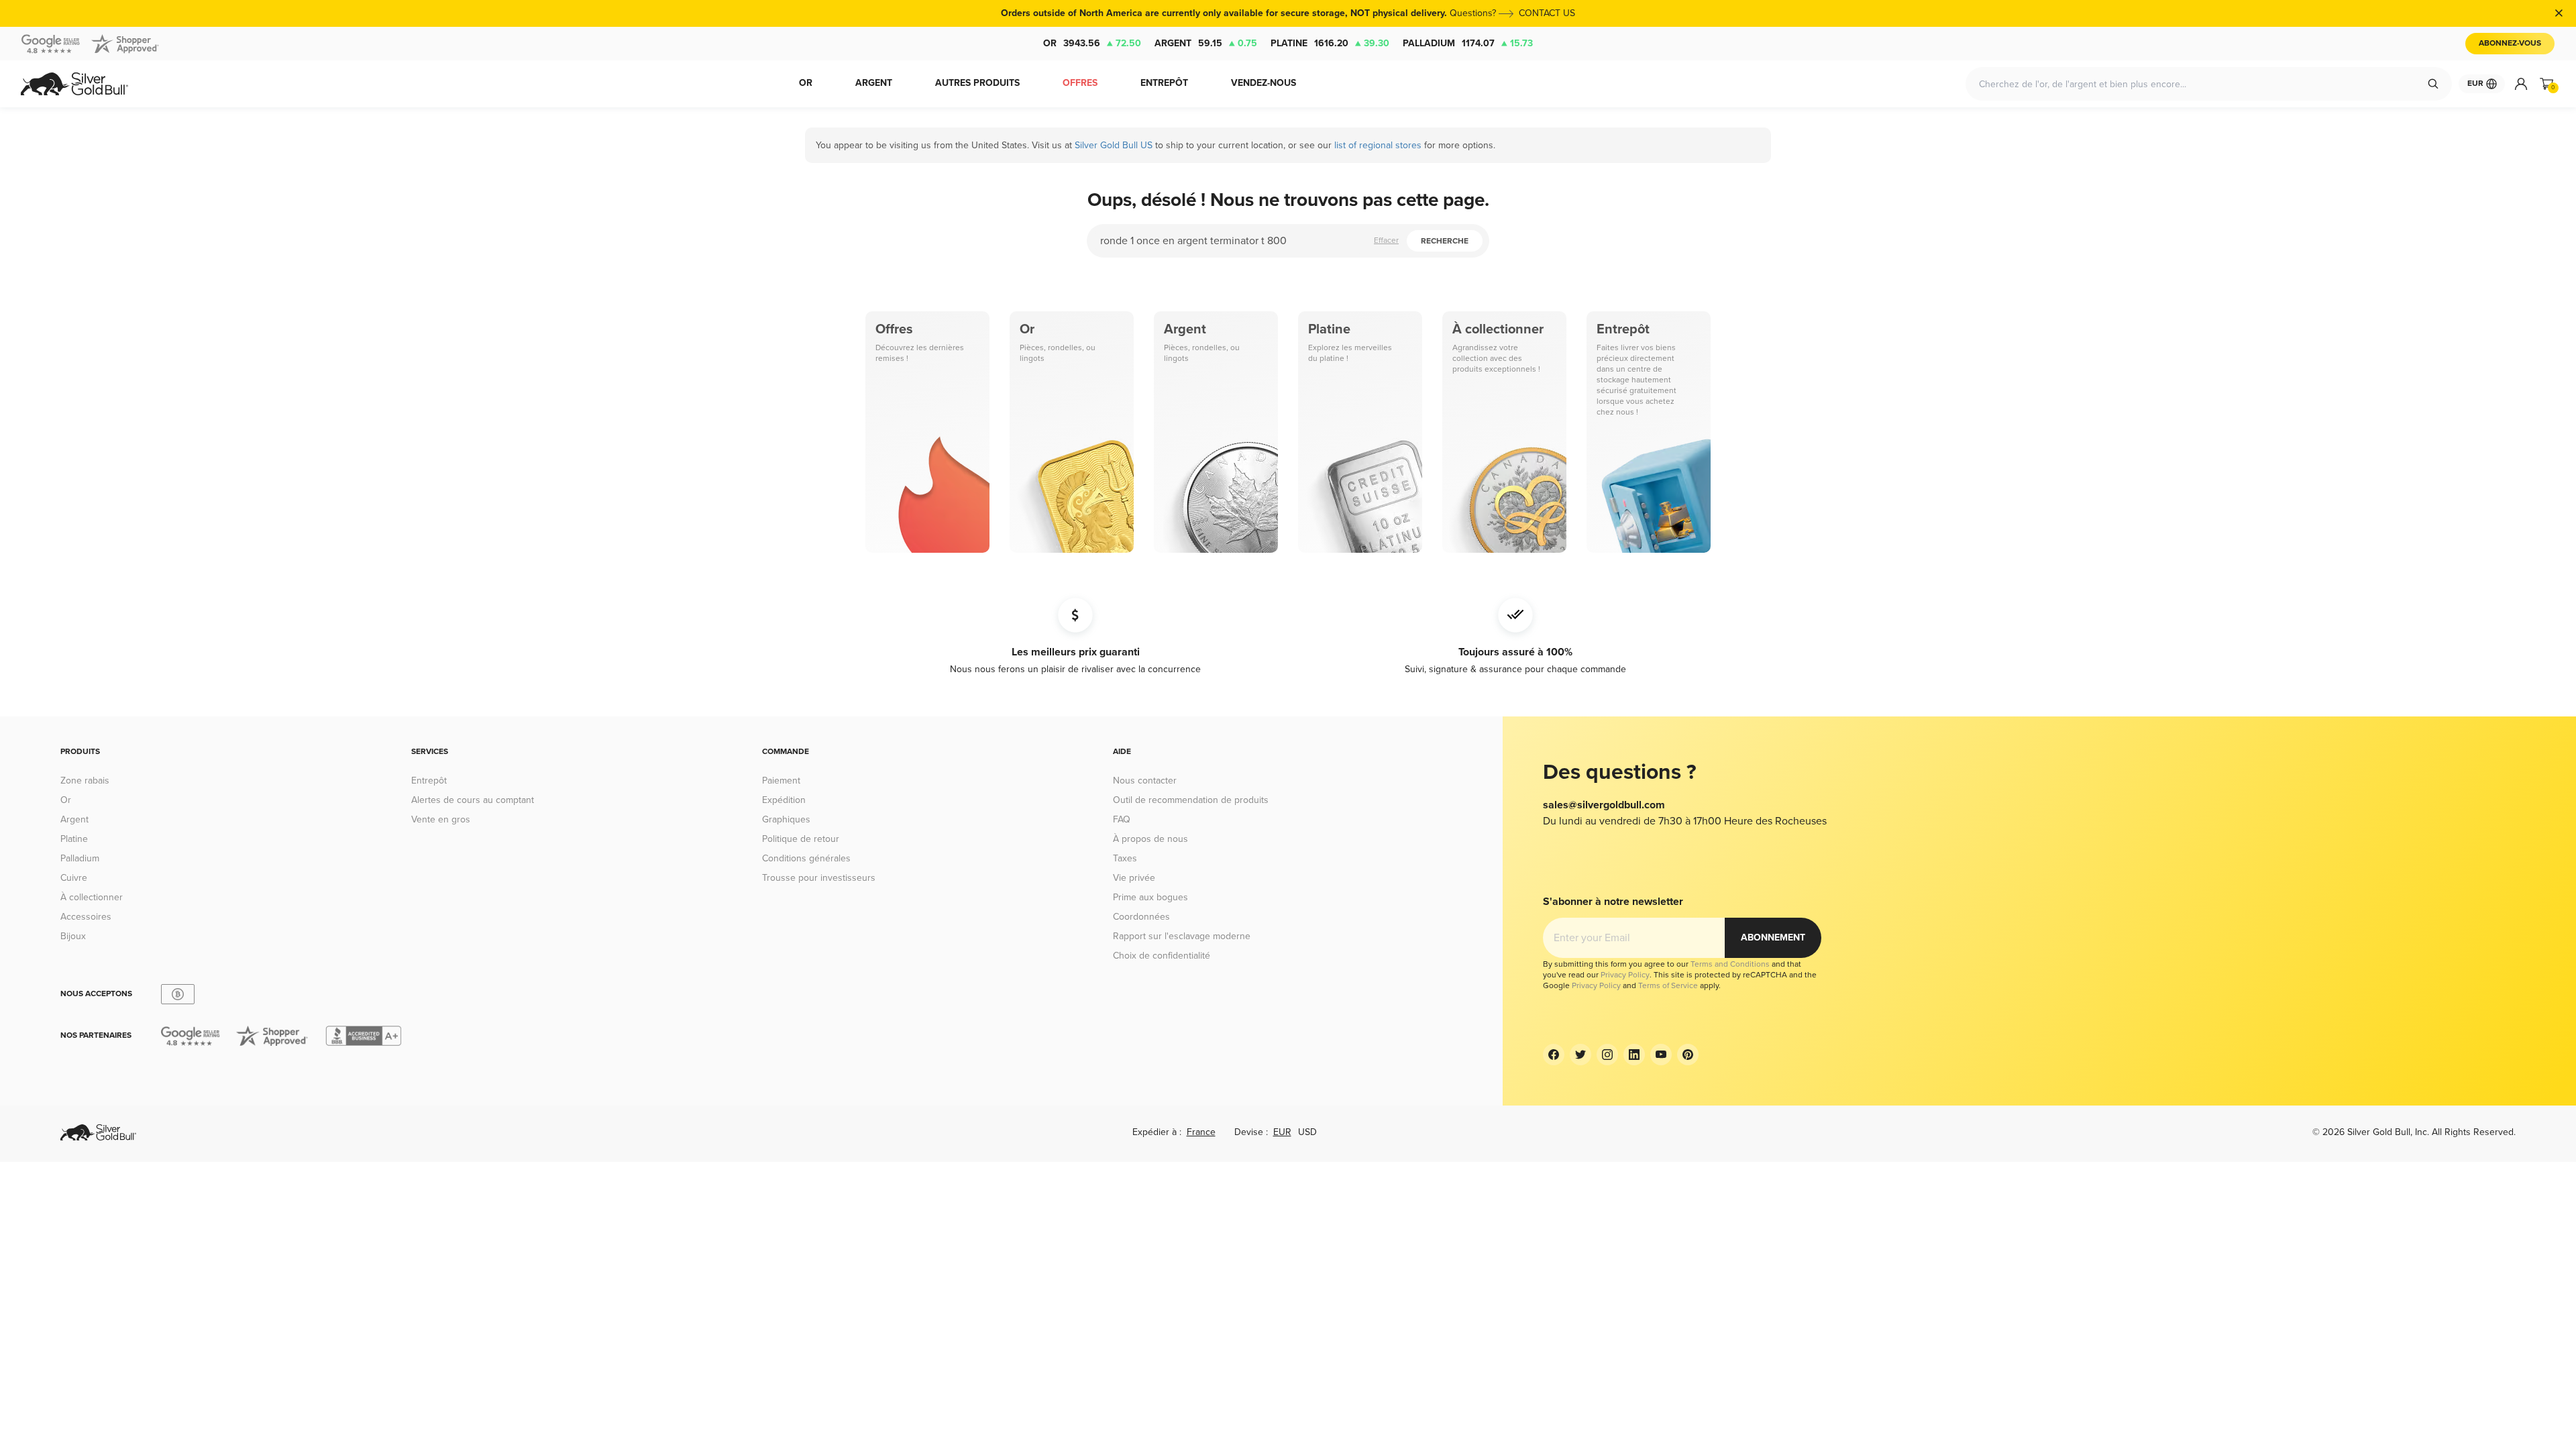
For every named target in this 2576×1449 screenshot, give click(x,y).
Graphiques (786, 819)
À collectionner (92, 897)
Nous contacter (1145, 781)
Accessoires (86, 917)
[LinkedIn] (1634, 1055)
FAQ (1122, 819)
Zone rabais (85, 781)
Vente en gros (441, 819)
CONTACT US (1547, 13)
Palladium (1468, 43)
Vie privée (1134, 878)
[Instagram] (1607, 1055)
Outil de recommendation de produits (1191, 800)
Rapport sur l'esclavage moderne (1182, 936)
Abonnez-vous (2510, 43)
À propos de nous (1150, 839)
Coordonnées (1141, 917)
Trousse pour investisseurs (819, 878)
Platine (1330, 43)
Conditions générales (806, 858)
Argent (1206, 43)
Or (1092, 43)
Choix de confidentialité (1162, 956)
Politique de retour (801, 839)
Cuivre (74, 878)
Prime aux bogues (1150, 897)
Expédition (784, 800)
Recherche (1445, 241)
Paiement (781, 781)
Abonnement (1773, 937)
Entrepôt (429, 781)
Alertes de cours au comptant (473, 800)
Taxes (1125, 858)
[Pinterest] (1688, 1055)
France (1201, 1132)
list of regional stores (1378, 145)
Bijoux (73, 936)
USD (1307, 1132)
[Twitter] (1580, 1055)
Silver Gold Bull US (1114, 145)
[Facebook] (1554, 1055)
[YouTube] (1661, 1055)
